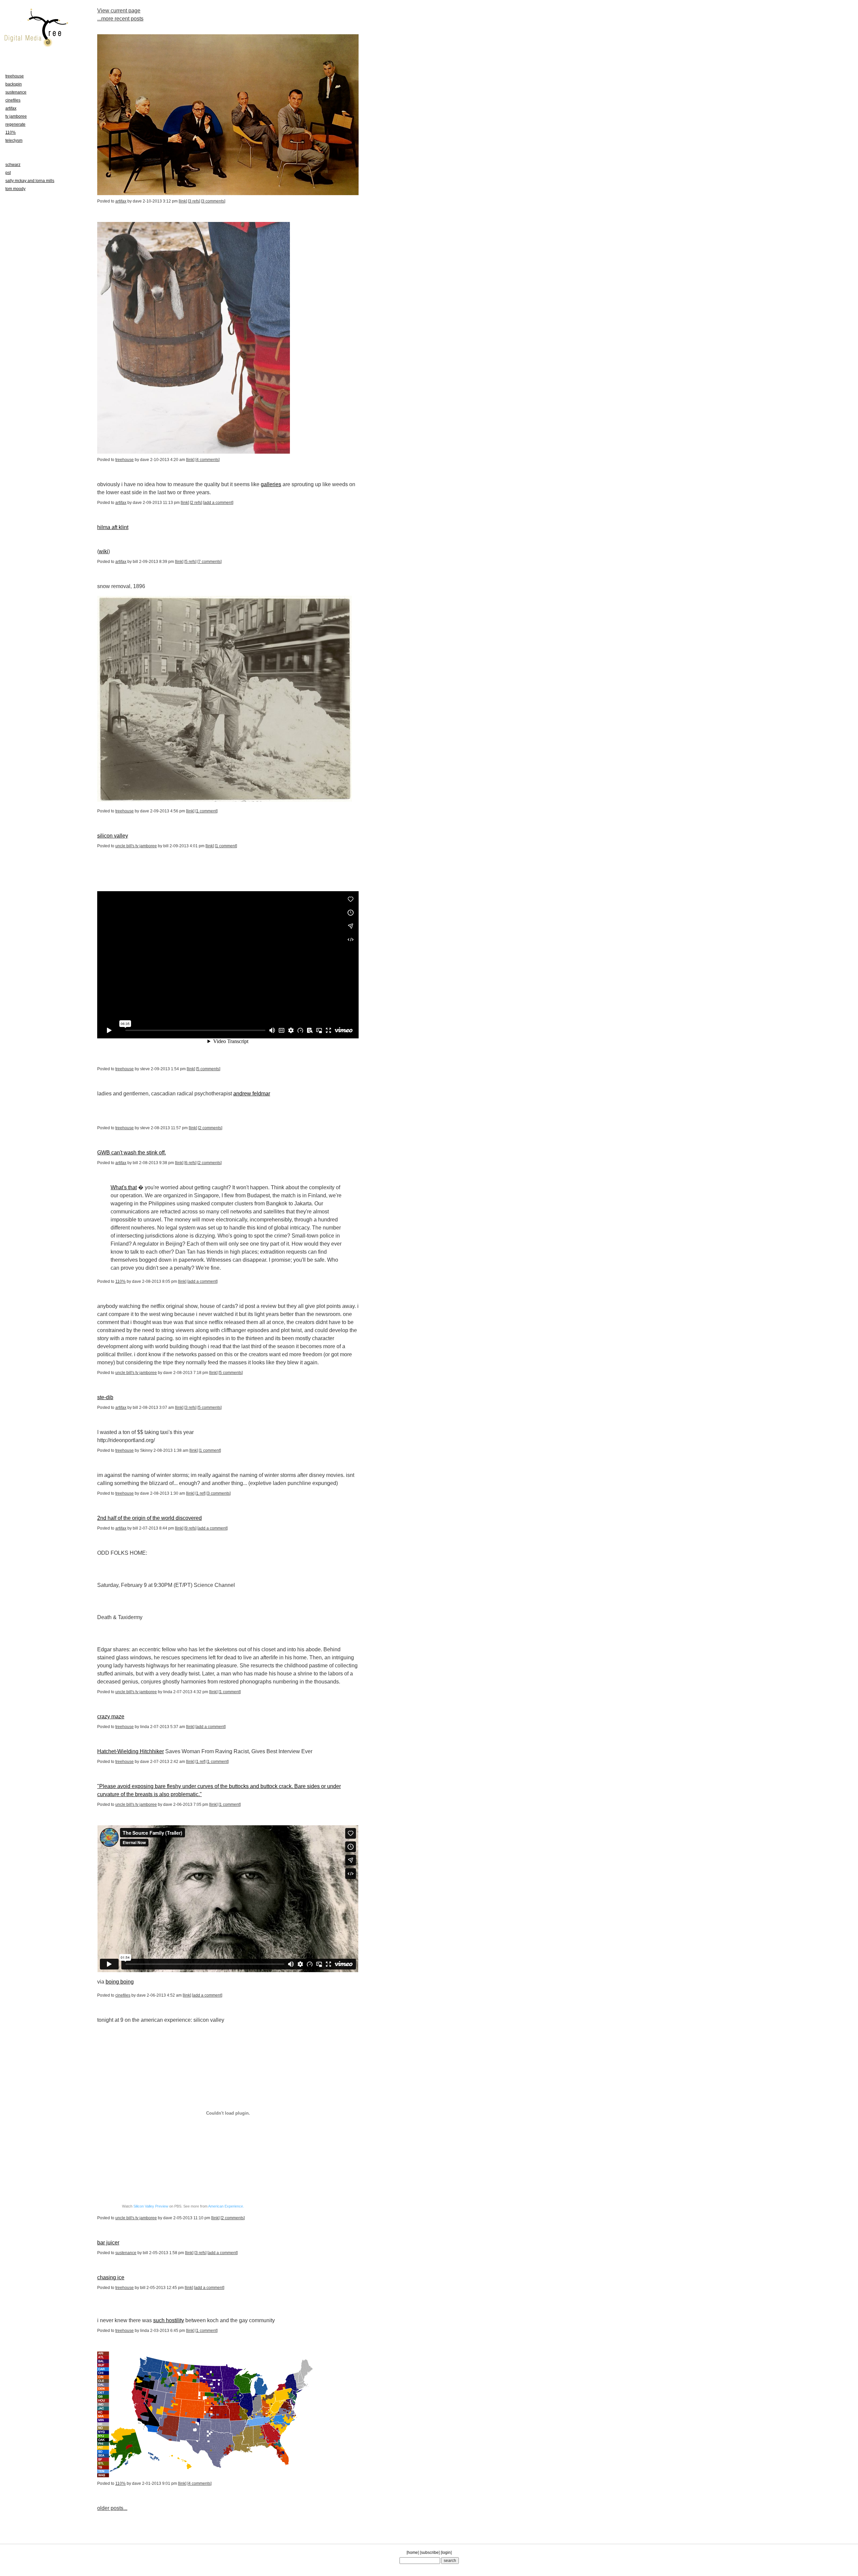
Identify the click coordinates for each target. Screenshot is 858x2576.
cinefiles (123, 1995)
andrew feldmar (252, 1094)
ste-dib (105, 1397)
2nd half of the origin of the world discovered (149, 1518)
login (446, 2553)
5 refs (190, 562)
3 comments (213, 201)
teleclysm (14, 140)
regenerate (15, 124)
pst (8, 173)
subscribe (430, 2553)
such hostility (169, 2320)
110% (120, 1281)
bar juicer (108, 2243)
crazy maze (111, 1716)
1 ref (200, 1493)
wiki (104, 551)
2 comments (210, 1128)
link (183, 201)
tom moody (15, 189)
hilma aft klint (113, 527)
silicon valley (113, 836)
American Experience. (226, 2206)
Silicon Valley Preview (151, 2206)
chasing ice (111, 2277)
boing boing (120, 1982)
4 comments (207, 460)
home (413, 2553)
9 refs (190, 1528)
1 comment (206, 811)
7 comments (209, 562)
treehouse (125, 460)
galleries (271, 484)
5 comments (208, 1069)
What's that (124, 1187)
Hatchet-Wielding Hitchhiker (131, 1751)
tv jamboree (16, 116)
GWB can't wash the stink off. (132, 1153)
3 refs (194, 201)
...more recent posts (120, 19)
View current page (119, 11)
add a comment (218, 503)
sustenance (126, 2253)
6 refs (190, 1163)
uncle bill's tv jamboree (136, 846)
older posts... (112, 2508)
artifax (121, 201)
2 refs (196, 503)
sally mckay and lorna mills (30, 181)
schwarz (13, 165)
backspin (14, 84)
